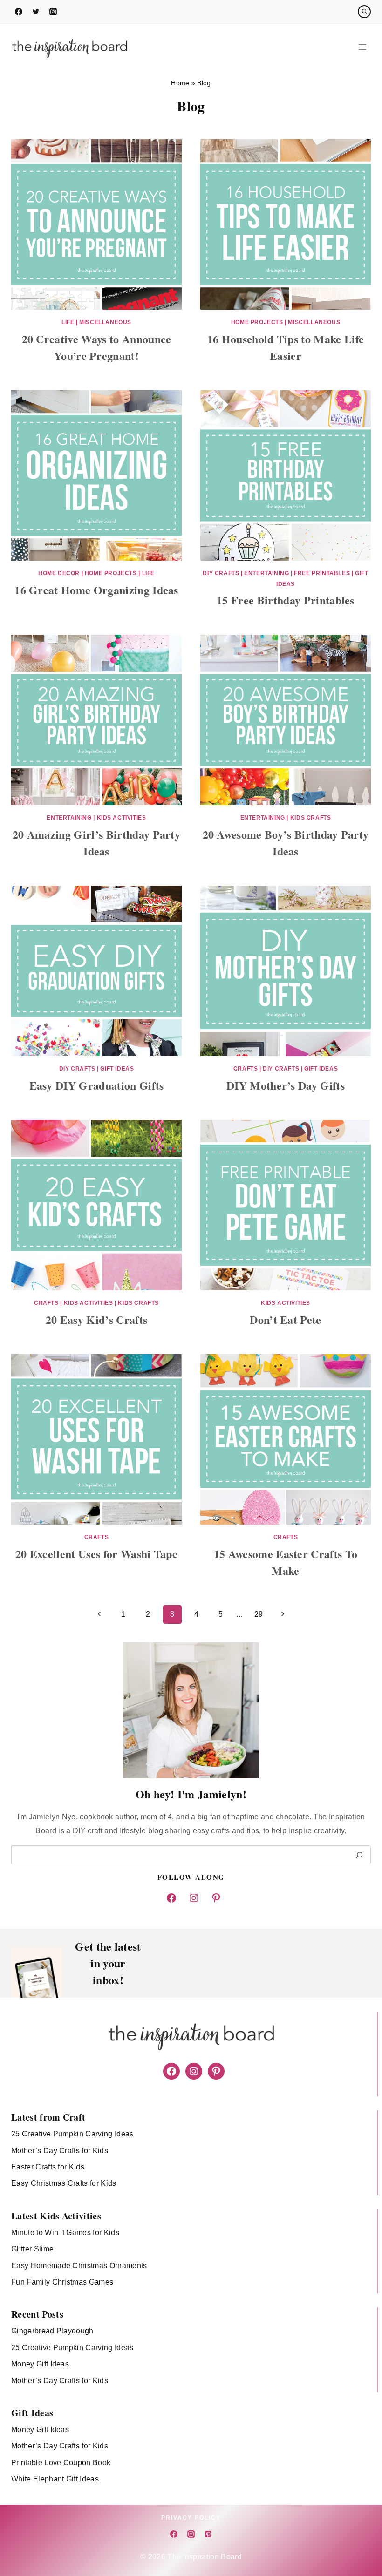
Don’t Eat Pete (285, 1319)
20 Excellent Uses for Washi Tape (96, 1554)
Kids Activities (122, 818)
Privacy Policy (191, 2518)
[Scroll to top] (360, 2540)
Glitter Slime (32, 2249)
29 (259, 1614)
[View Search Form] (364, 12)
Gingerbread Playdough (52, 2331)
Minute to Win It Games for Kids (65, 2233)
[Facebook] (19, 12)
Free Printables (322, 573)
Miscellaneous (105, 322)
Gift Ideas (117, 1069)
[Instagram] (53, 12)
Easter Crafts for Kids (48, 2167)
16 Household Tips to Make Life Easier (286, 347)
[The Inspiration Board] (69, 47)
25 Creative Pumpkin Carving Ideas (72, 2134)
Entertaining (266, 573)
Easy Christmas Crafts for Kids (64, 2183)
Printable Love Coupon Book (61, 2463)
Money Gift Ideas (40, 2364)
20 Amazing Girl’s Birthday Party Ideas (96, 843)
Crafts (246, 1069)
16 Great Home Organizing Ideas (96, 590)
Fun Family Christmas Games (62, 2282)
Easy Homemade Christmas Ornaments (79, 2266)
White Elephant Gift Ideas (55, 2479)
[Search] (359, 1855)
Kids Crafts (311, 818)
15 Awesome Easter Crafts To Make (286, 1562)
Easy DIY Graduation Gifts (97, 1085)
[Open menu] (362, 47)
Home (180, 83)
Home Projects (257, 322)
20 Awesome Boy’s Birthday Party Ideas (286, 843)
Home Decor (59, 573)
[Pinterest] (208, 2534)
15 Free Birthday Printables (286, 600)
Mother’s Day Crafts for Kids (60, 2151)
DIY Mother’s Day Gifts (286, 1085)
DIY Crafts (221, 573)
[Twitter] (36, 12)
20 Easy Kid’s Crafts (96, 1319)
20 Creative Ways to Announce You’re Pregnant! (97, 347)
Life (68, 322)
